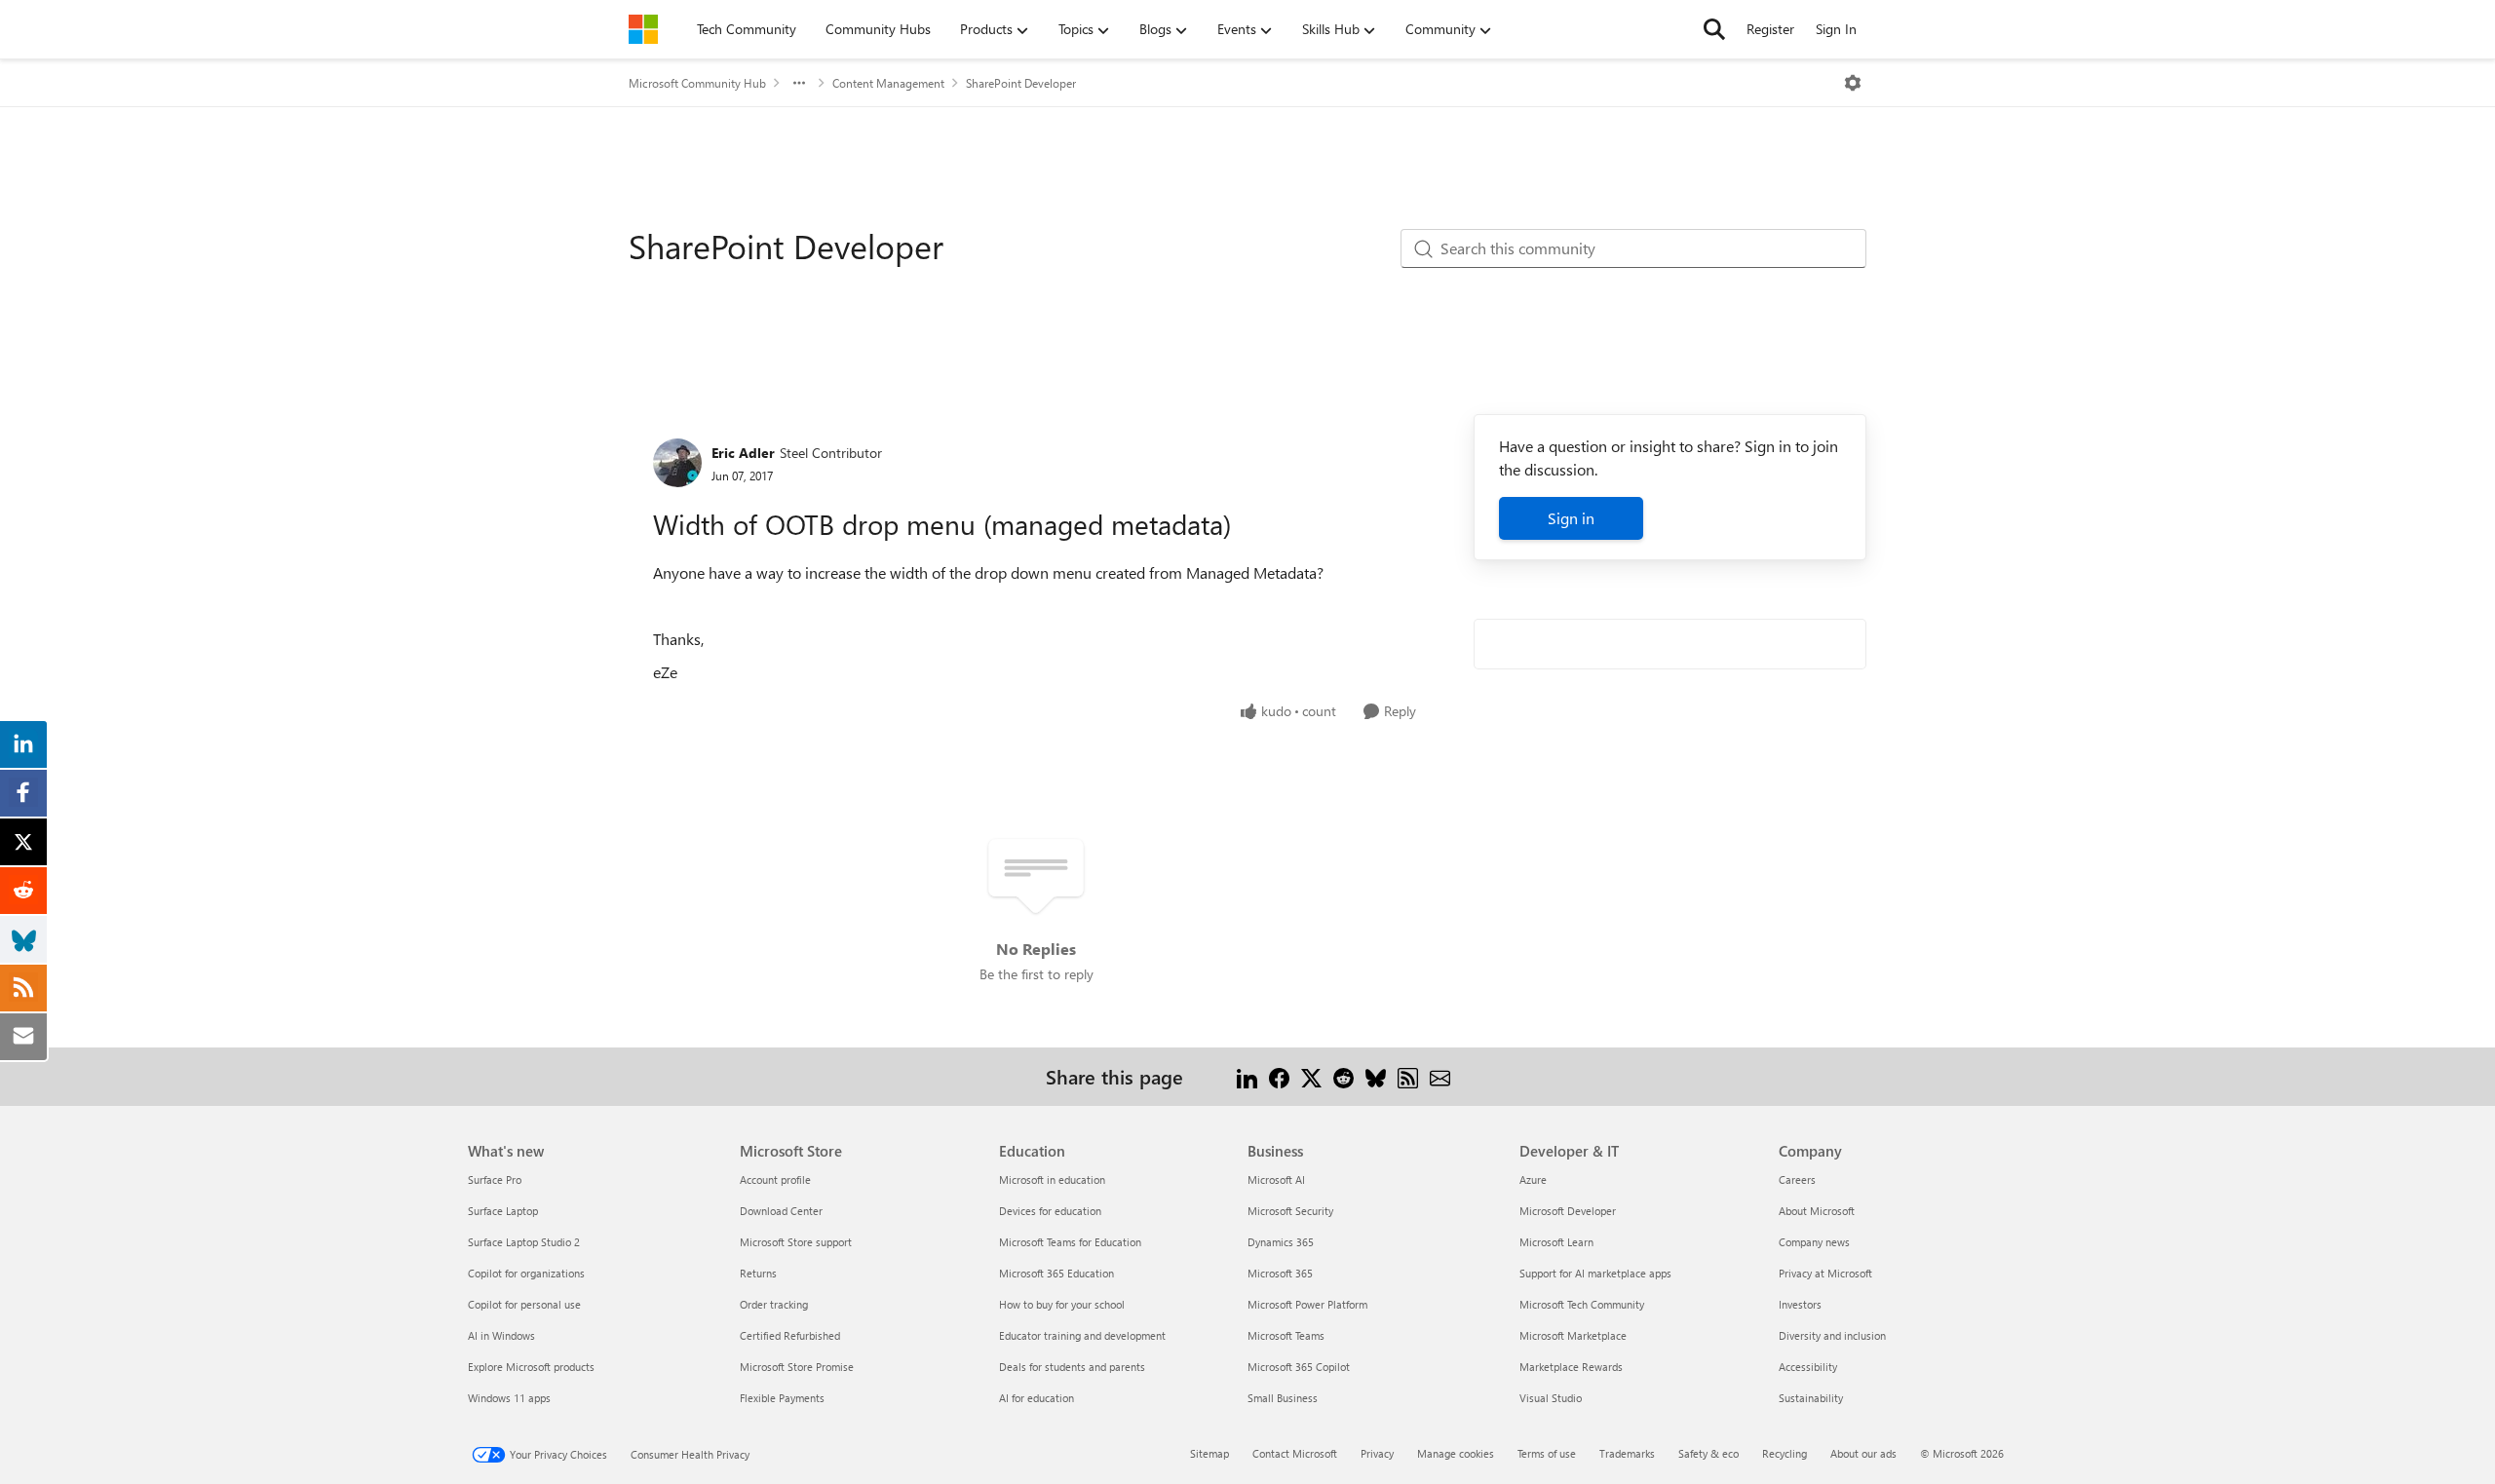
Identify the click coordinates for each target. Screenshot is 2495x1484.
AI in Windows (501, 1335)
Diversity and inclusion (1832, 1335)
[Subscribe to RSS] (1408, 1076)
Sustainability (1811, 1398)
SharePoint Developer (1021, 83)
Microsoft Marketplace (1573, 1335)
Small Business (1283, 1398)
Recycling (1785, 1453)
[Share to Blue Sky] (1376, 1076)
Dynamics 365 (1281, 1242)
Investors (1800, 1304)
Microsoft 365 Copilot (1299, 1367)
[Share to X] (1311, 1076)
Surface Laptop (503, 1211)
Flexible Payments (782, 1398)
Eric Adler (743, 453)
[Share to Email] (1440, 1076)
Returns (758, 1273)
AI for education (1036, 1398)
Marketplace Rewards (1571, 1367)
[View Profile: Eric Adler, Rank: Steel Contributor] (677, 463)
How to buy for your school (1062, 1304)
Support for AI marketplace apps (1595, 1273)
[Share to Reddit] (1343, 1076)
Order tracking (774, 1304)
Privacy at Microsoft (1825, 1273)
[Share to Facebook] (1279, 1076)
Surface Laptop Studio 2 (524, 1242)
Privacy (1377, 1453)
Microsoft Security (1290, 1211)
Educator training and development (1082, 1335)
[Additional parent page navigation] (799, 83)
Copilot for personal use (524, 1304)
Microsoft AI (1276, 1180)
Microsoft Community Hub (697, 83)
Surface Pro (495, 1180)
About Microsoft (1817, 1211)
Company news (1814, 1242)
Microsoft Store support (796, 1242)
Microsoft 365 (1280, 1273)
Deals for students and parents (1072, 1367)
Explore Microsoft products (531, 1367)
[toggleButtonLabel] (1853, 83)
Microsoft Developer (1568, 1211)
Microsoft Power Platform (1307, 1304)
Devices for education (1050, 1211)
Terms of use (1547, 1453)
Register (1770, 29)
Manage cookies (1456, 1453)
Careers (1797, 1180)
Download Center (781, 1211)
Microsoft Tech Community (1582, 1304)
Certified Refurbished (790, 1335)
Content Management (888, 83)
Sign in (1571, 518)
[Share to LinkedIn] (1247, 1076)
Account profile (775, 1180)
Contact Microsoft (1295, 1453)
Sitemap (1209, 1453)
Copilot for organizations (526, 1273)
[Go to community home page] (643, 29)
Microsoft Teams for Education (1070, 1242)
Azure (1533, 1180)
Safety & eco (1708, 1453)
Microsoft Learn (1556, 1242)
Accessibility (1808, 1367)
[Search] (1714, 29)
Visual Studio (1551, 1398)
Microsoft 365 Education (1056, 1273)
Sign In (1836, 29)
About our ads (1863, 1453)
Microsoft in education (1052, 1180)
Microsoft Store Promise (797, 1367)
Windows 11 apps (509, 1398)
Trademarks (1627, 1453)
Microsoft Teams (1286, 1335)
